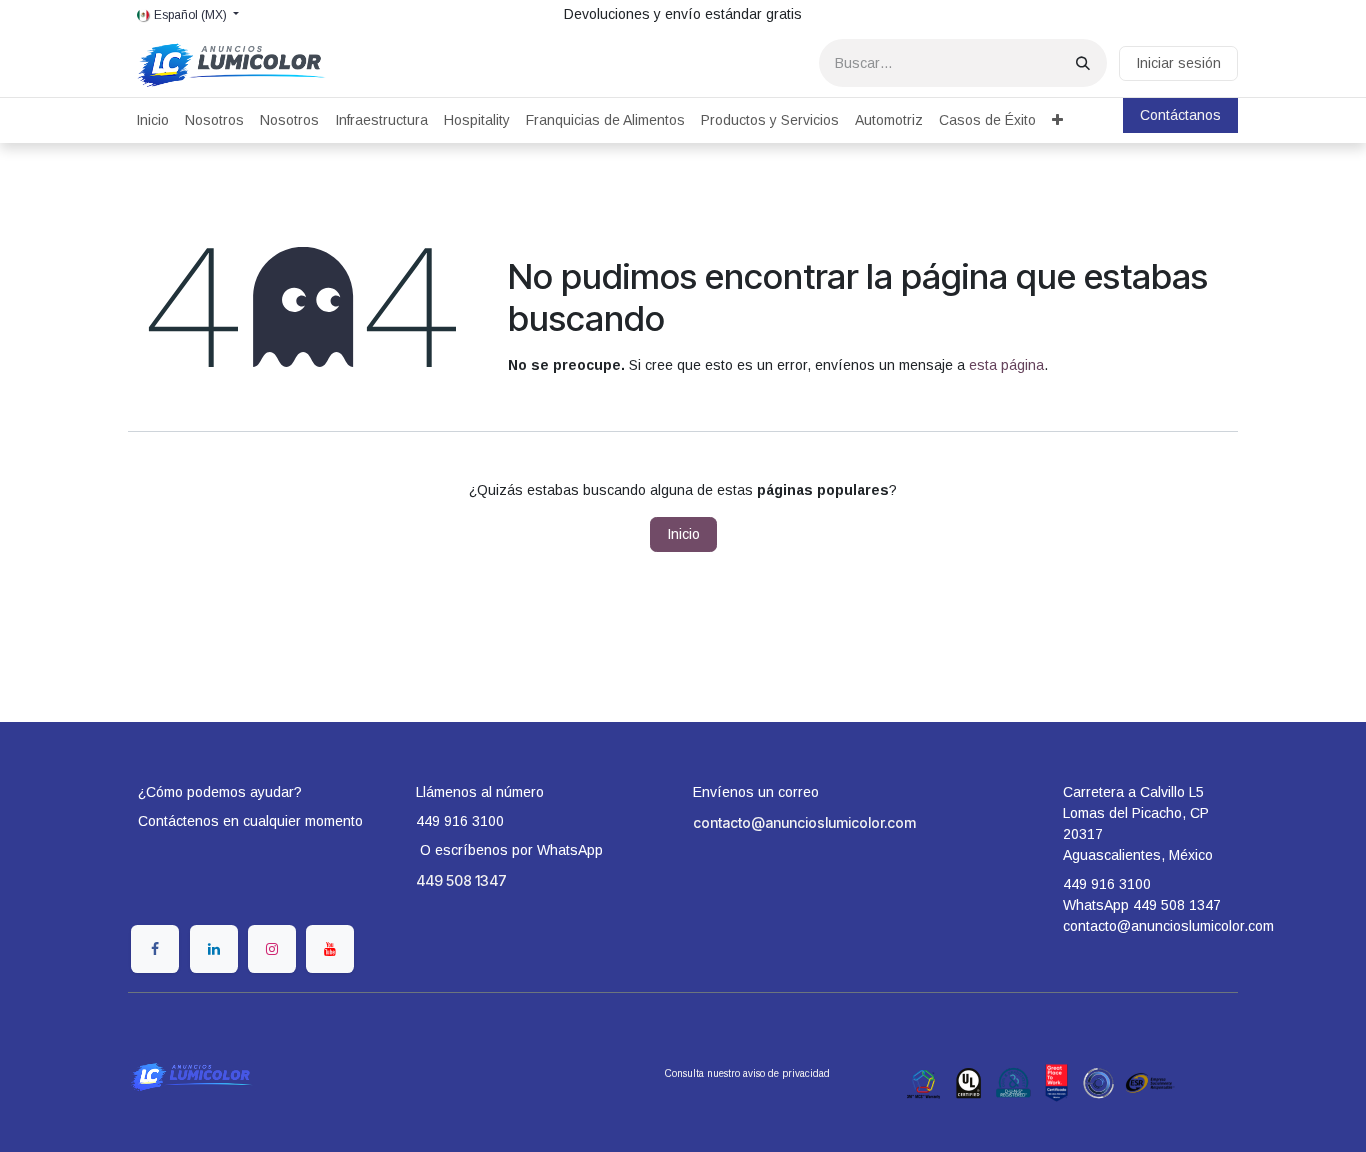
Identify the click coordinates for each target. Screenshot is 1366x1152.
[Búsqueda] (1083, 63)
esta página (1006, 365)
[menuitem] (152, 120)
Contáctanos (1180, 115)
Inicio (683, 534)
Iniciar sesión (1178, 63)
